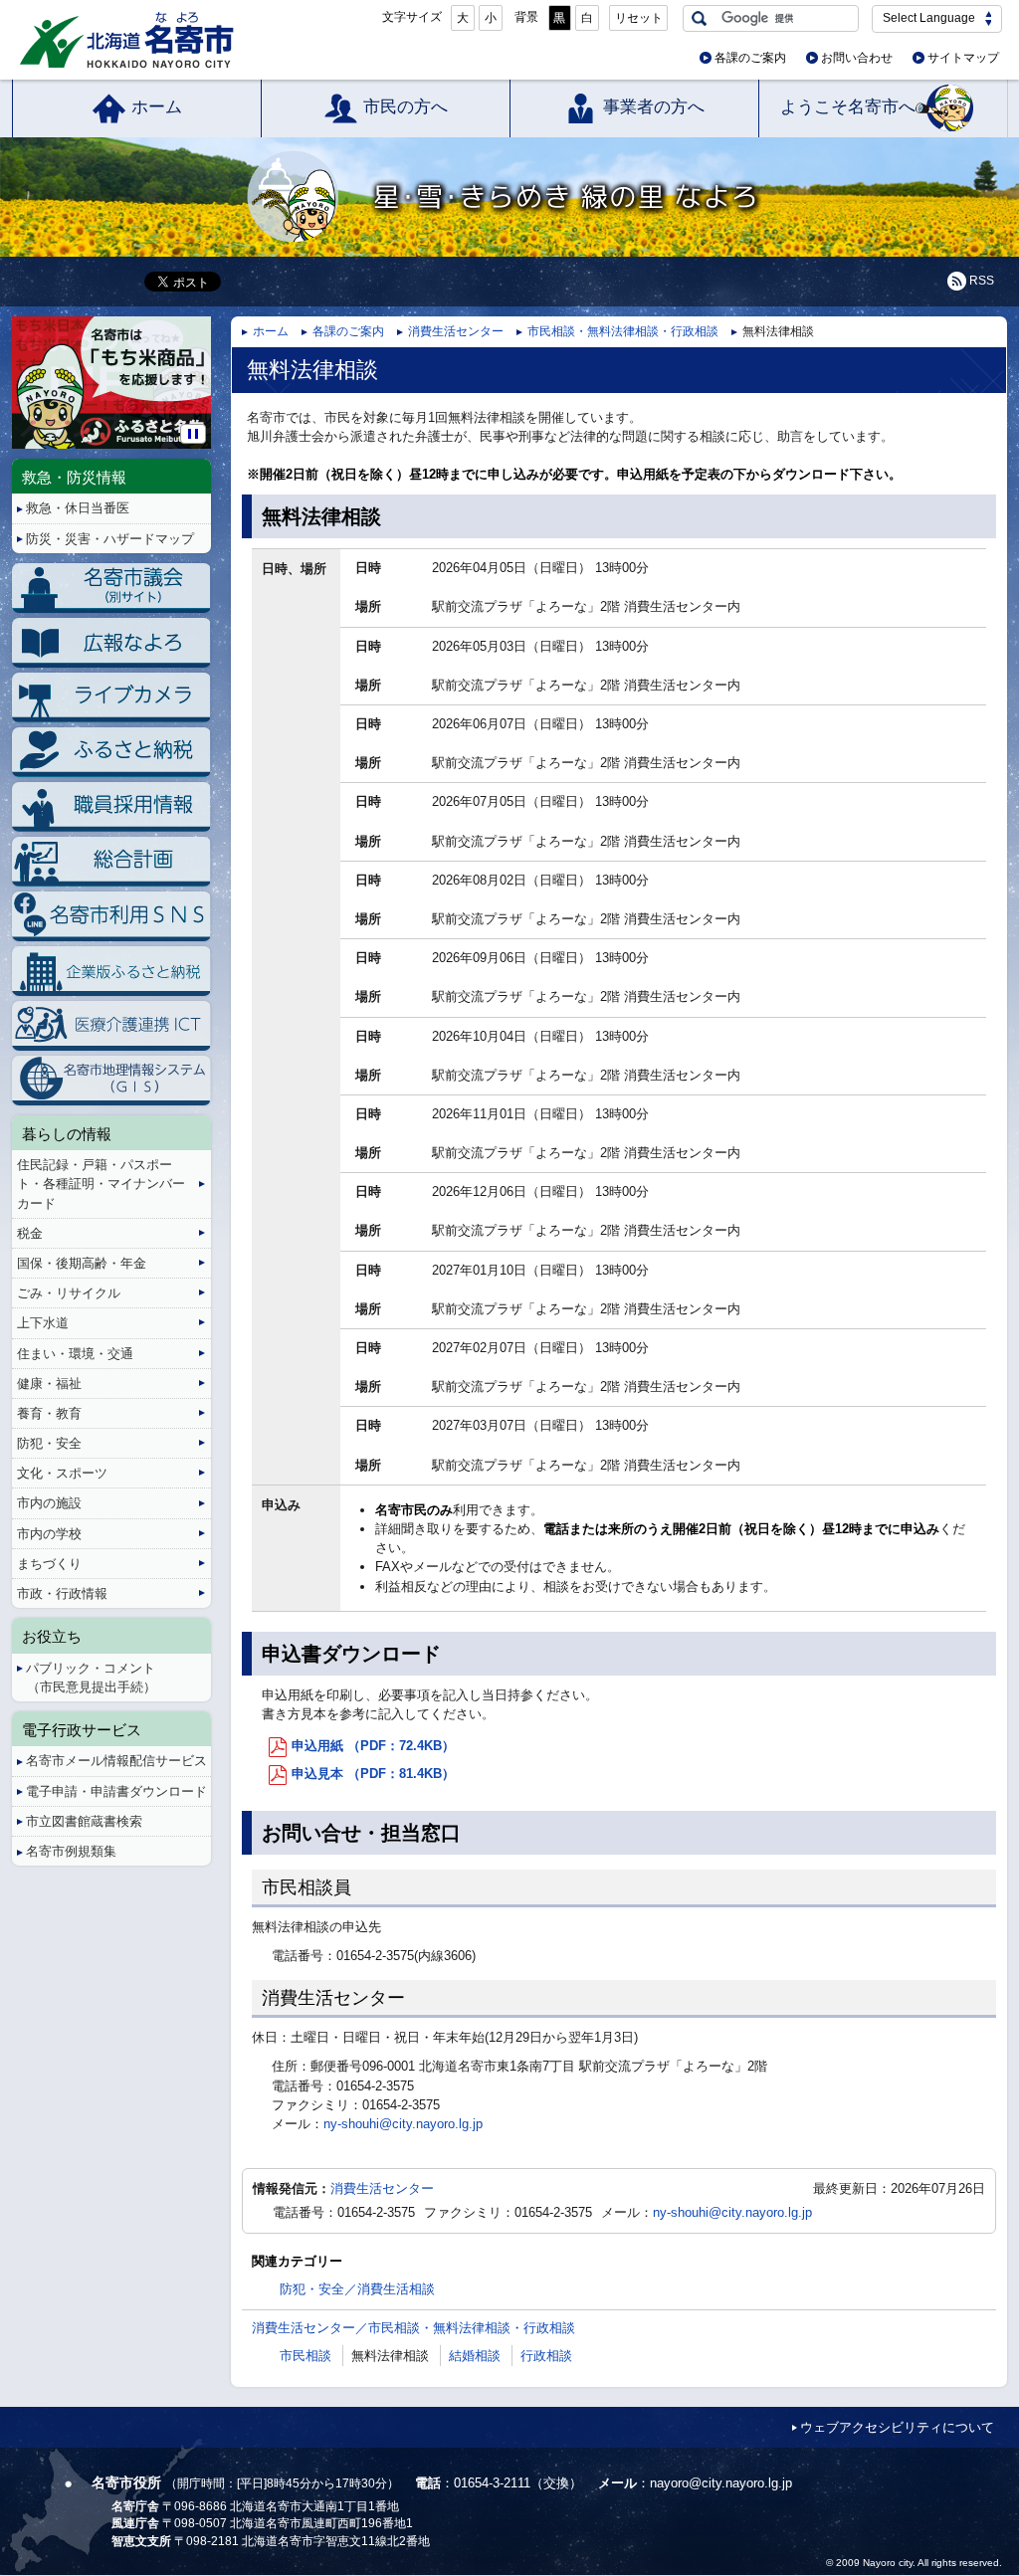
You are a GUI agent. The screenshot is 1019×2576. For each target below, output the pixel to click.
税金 (30, 1233)
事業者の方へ (654, 107)
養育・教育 (49, 1413)
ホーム (157, 107)
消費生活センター (456, 331)
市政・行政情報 (62, 1593)
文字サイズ (412, 17)
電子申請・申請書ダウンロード (116, 1791)
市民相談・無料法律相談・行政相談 (623, 331)
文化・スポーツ (62, 1473)
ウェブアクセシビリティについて (897, 2427)
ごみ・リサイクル (69, 1293)
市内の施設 (49, 1503)
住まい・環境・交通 (75, 1354)
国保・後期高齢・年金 (82, 1263)
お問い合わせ (857, 58)
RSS (982, 281)
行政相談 (546, 2356)
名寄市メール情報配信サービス (116, 1761)
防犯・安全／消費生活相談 (357, 2289)
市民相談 (306, 2356)
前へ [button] (15, 367)
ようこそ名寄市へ (848, 107)
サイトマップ (963, 58)
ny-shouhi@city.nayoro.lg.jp (403, 2124)
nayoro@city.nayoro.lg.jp (721, 2483)
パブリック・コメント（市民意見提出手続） (91, 1678)
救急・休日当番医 (78, 508)
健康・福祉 (49, 1384)
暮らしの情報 (67, 1134)
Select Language (929, 18)
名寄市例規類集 (71, 1851)
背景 (526, 17)
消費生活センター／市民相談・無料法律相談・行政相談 (413, 2328)
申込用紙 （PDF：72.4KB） (373, 1746)
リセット (639, 18)
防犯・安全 (49, 1443)
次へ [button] (207, 367)
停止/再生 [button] (193, 434)
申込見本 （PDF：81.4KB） (373, 1774)
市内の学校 (49, 1534)
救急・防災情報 (74, 477)
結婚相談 (475, 2356)
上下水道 (43, 1323)
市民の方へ (406, 107)
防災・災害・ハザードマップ (110, 539)
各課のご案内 (750, 58)
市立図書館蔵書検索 (84, 1821)
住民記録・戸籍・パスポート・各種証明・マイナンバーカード (101, 1184)
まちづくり (49, 1564)
